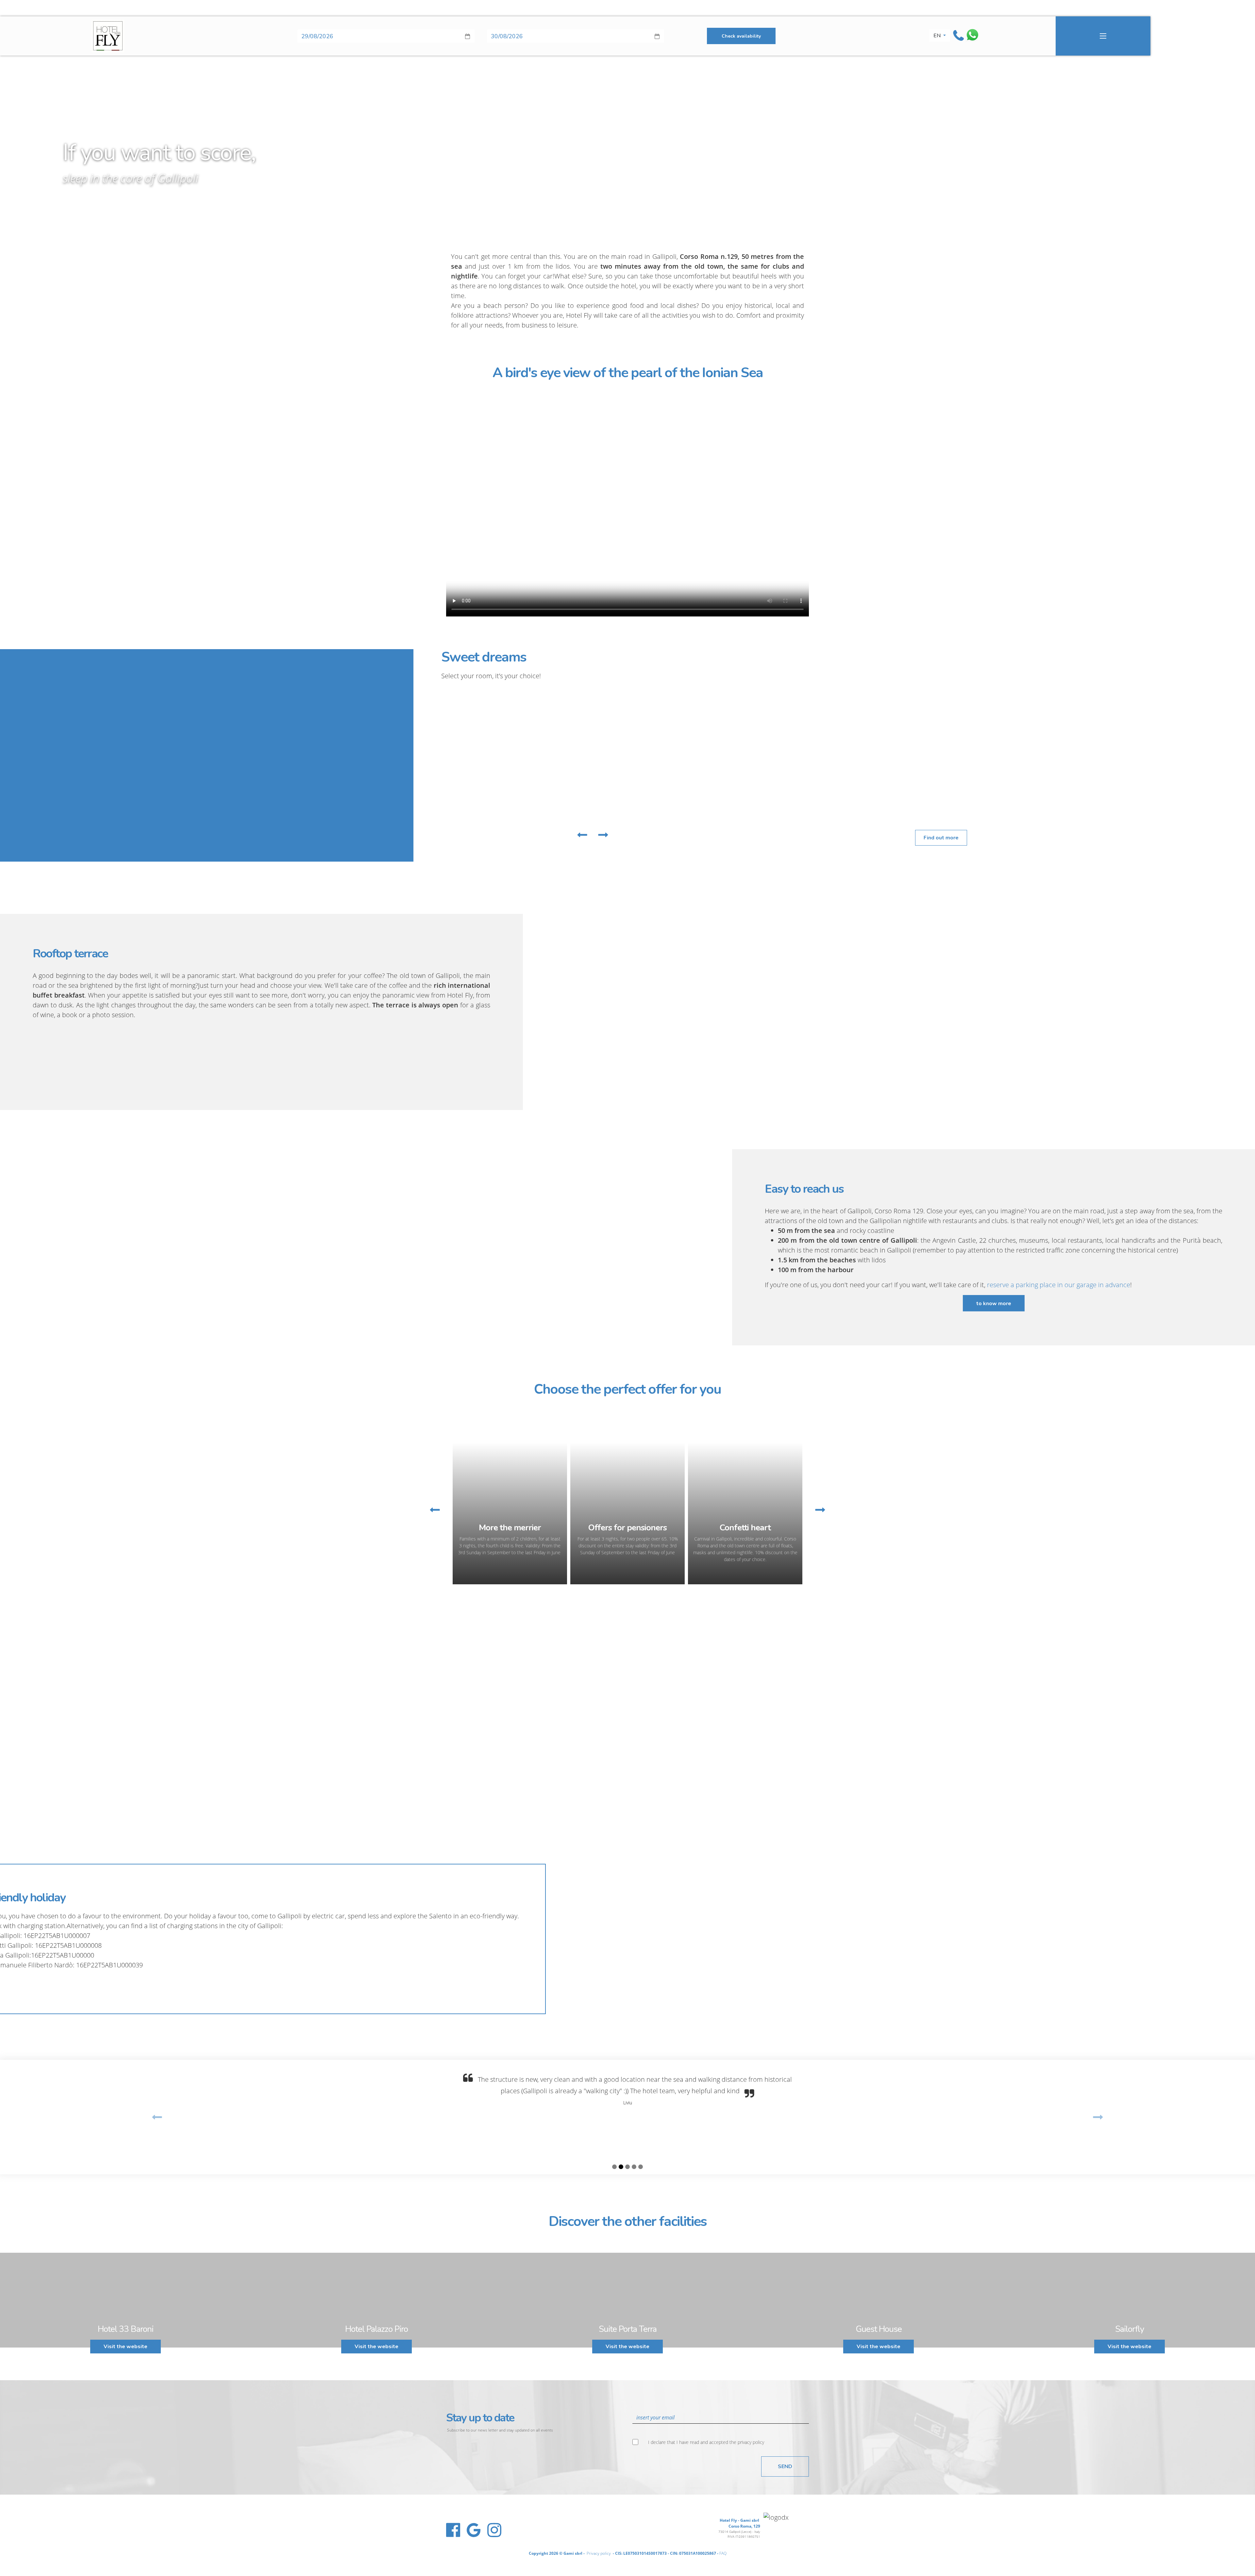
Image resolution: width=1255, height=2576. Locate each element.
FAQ (723, 2553)
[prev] (157, 2117)
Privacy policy (599, 2553)
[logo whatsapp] (972, 38)
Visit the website (125, 2347)
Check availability (741, 36)
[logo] (108, 35)
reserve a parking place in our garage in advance (1059, 1285)
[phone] (959, 38)
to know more (994, 1304)
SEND (785, 2467)
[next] (1098, 2117)
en (938, 36)
